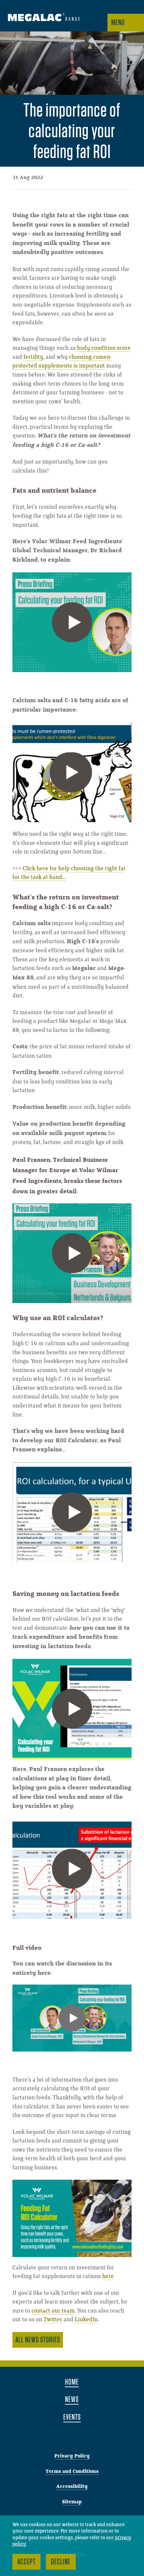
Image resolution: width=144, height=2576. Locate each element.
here (108, 2276)
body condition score (104, 348)
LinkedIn (86, 2320)
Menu (118, 22)
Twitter (53, 2320)
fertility (33, 357)
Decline (61, 2561)
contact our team (53, 2311)
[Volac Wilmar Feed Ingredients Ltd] (44, 18)
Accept (26, 2561)
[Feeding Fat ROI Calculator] (72, 2218)
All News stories (38, 2340)
